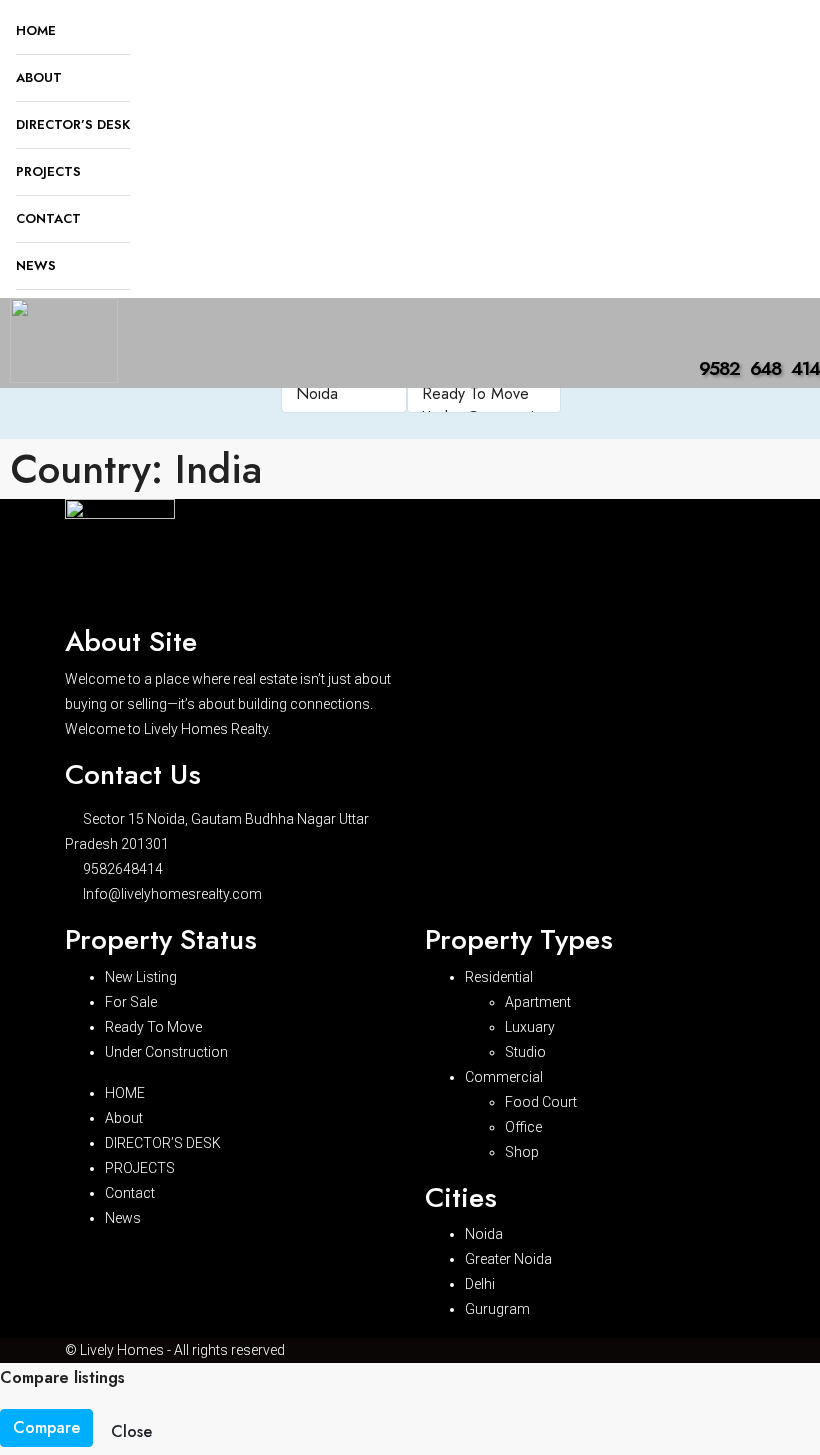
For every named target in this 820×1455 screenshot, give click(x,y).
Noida (484, 1234)
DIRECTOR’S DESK (73, 124)
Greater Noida (508, 1259)
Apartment (538, 1002)
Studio (525, 1052)
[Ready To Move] (484, 394)
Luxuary (530, 1027)
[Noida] (344, 394)
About (39, 77)
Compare (46, 1427)
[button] (124, 371)
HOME (36, 30)
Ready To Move (153, 1027)
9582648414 (123, 869)
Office (523, 1127)
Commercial (504, 1077)
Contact (48, 218)
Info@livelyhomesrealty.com (172, 894)
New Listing (141, 977)
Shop (522, 1152)
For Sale (131, 1002)
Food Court (541, 1102)
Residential (499, 977)
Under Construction (166, 1052)
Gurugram (497, 1309)
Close (131, 1431)
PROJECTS (48, 171)
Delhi (480, 1284)
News (36, 265)
